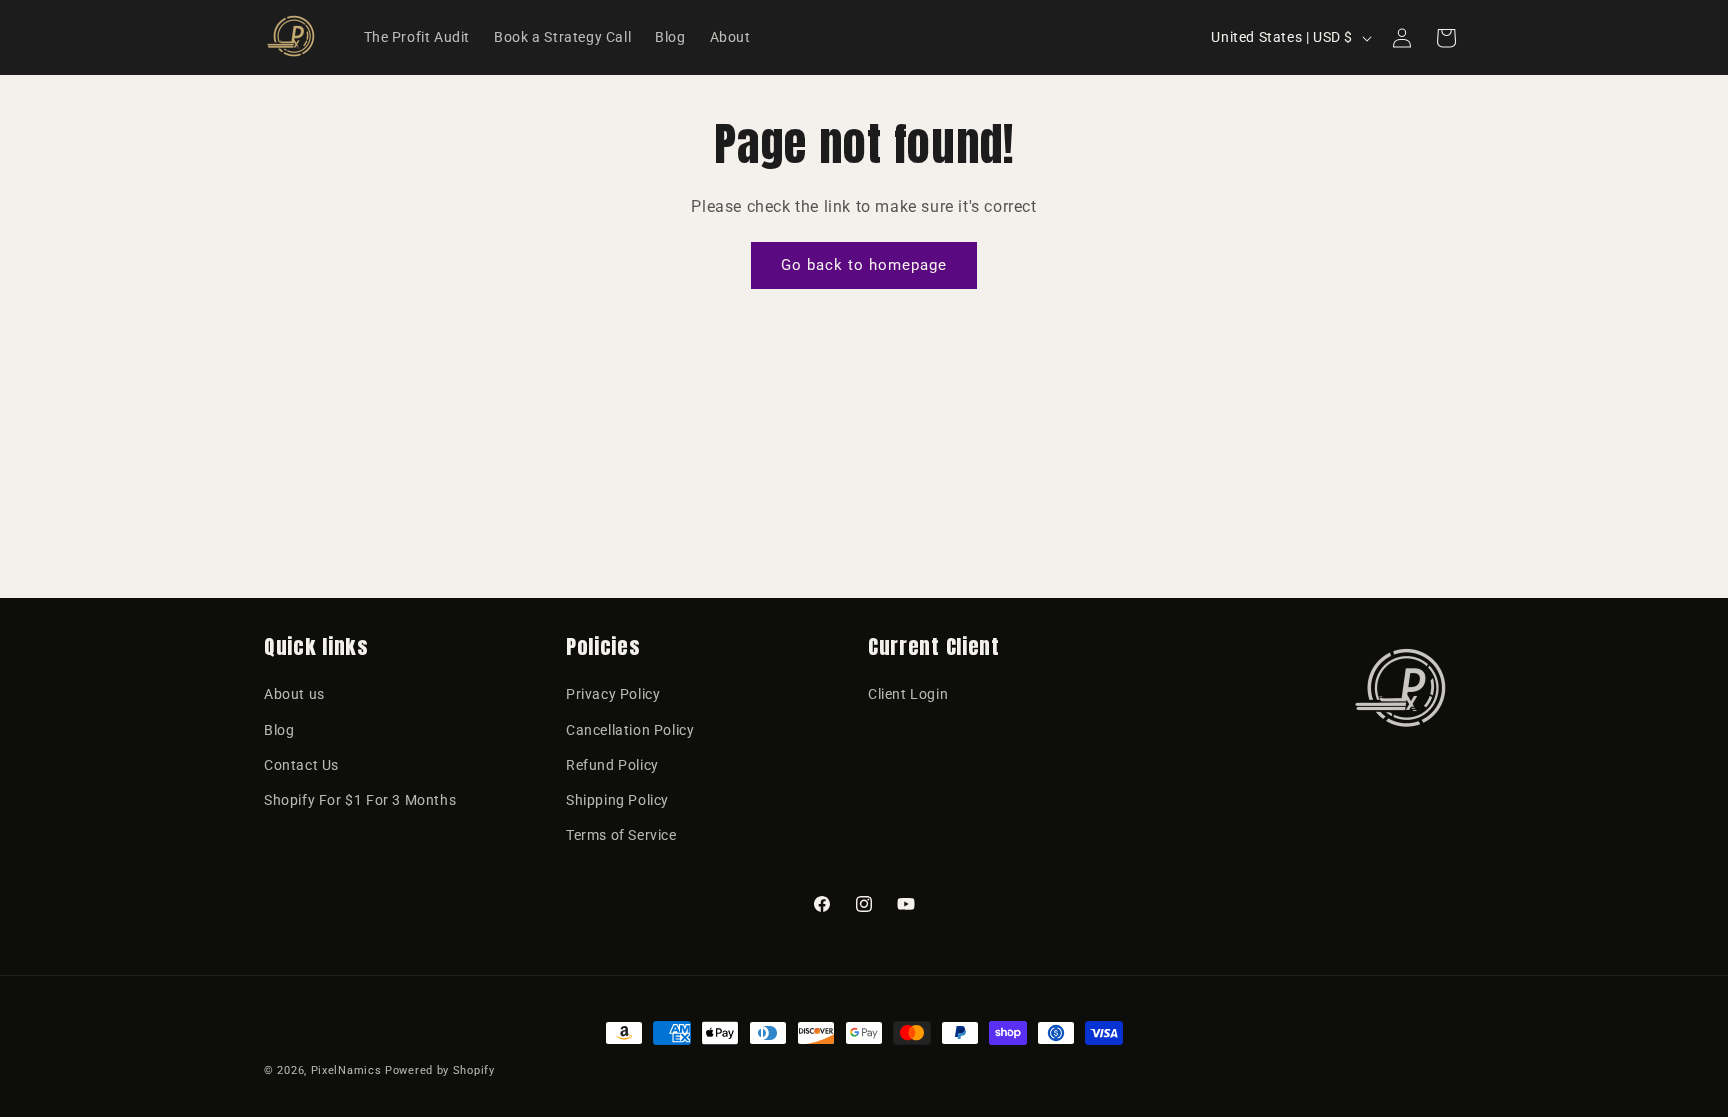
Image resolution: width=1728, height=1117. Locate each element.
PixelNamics (346, 1070)
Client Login (908, 694)
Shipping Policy (617, 800)
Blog (279, 730)
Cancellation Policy (630, 730)
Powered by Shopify (440, 1070)
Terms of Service (621, 835)
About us (294, 694)
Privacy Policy (613, 694)
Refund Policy (612, 765)
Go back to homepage (864, 265)
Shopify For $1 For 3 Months (360, 800)
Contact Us (301, 765)
